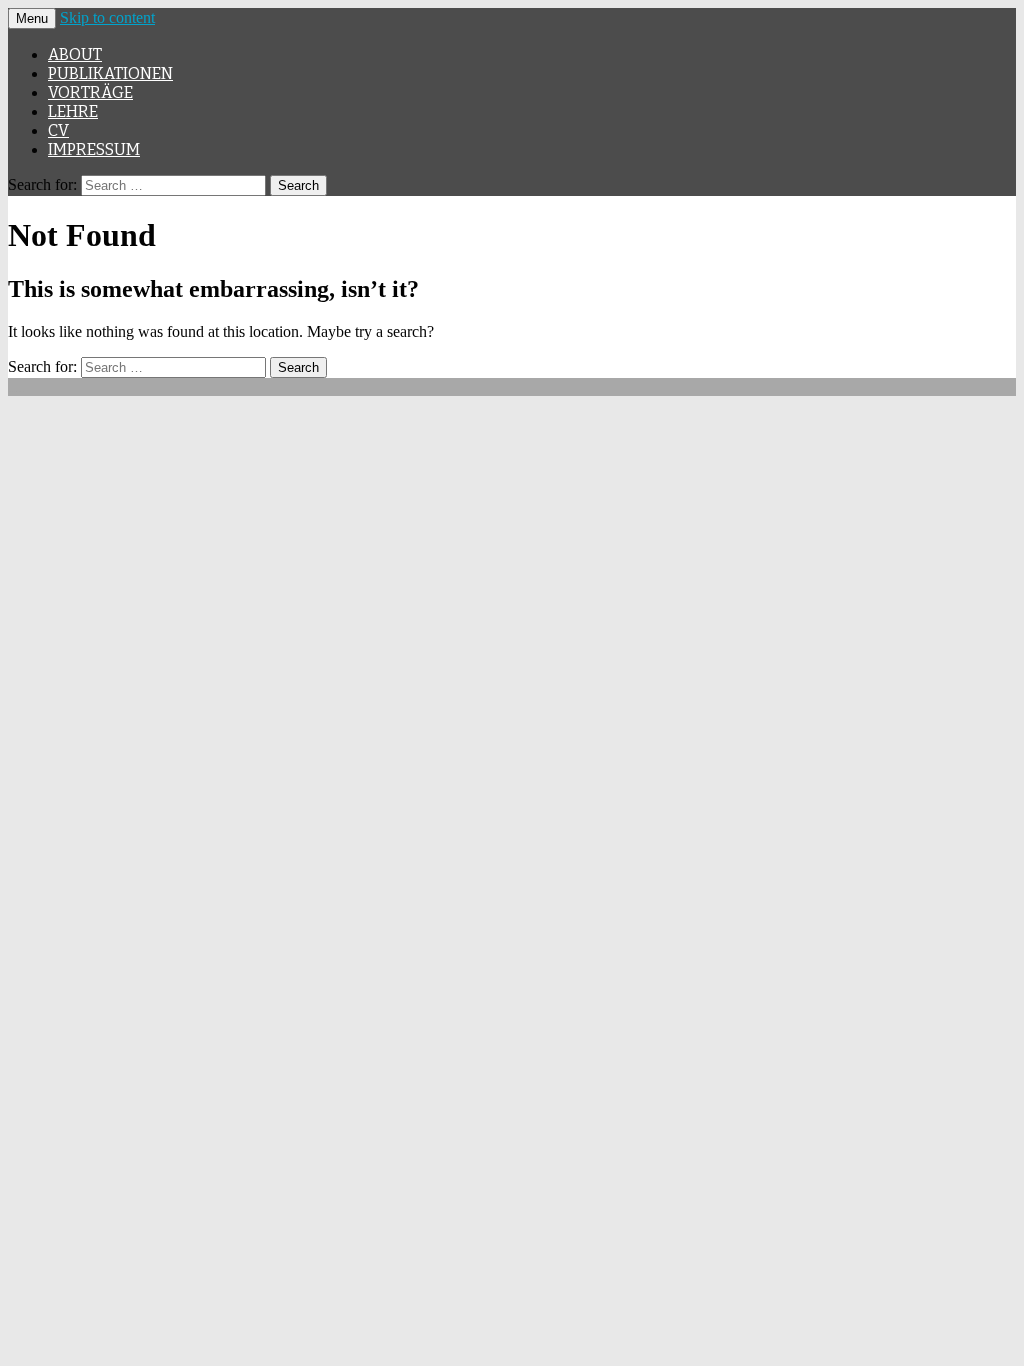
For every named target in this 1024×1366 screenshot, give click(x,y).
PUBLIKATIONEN (110, 73)
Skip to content (107, 17)
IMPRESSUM (94, 149)
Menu (32, 18)
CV (58, 130)
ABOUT (75, 54)
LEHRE (73, 111)
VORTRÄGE (90, 92)
